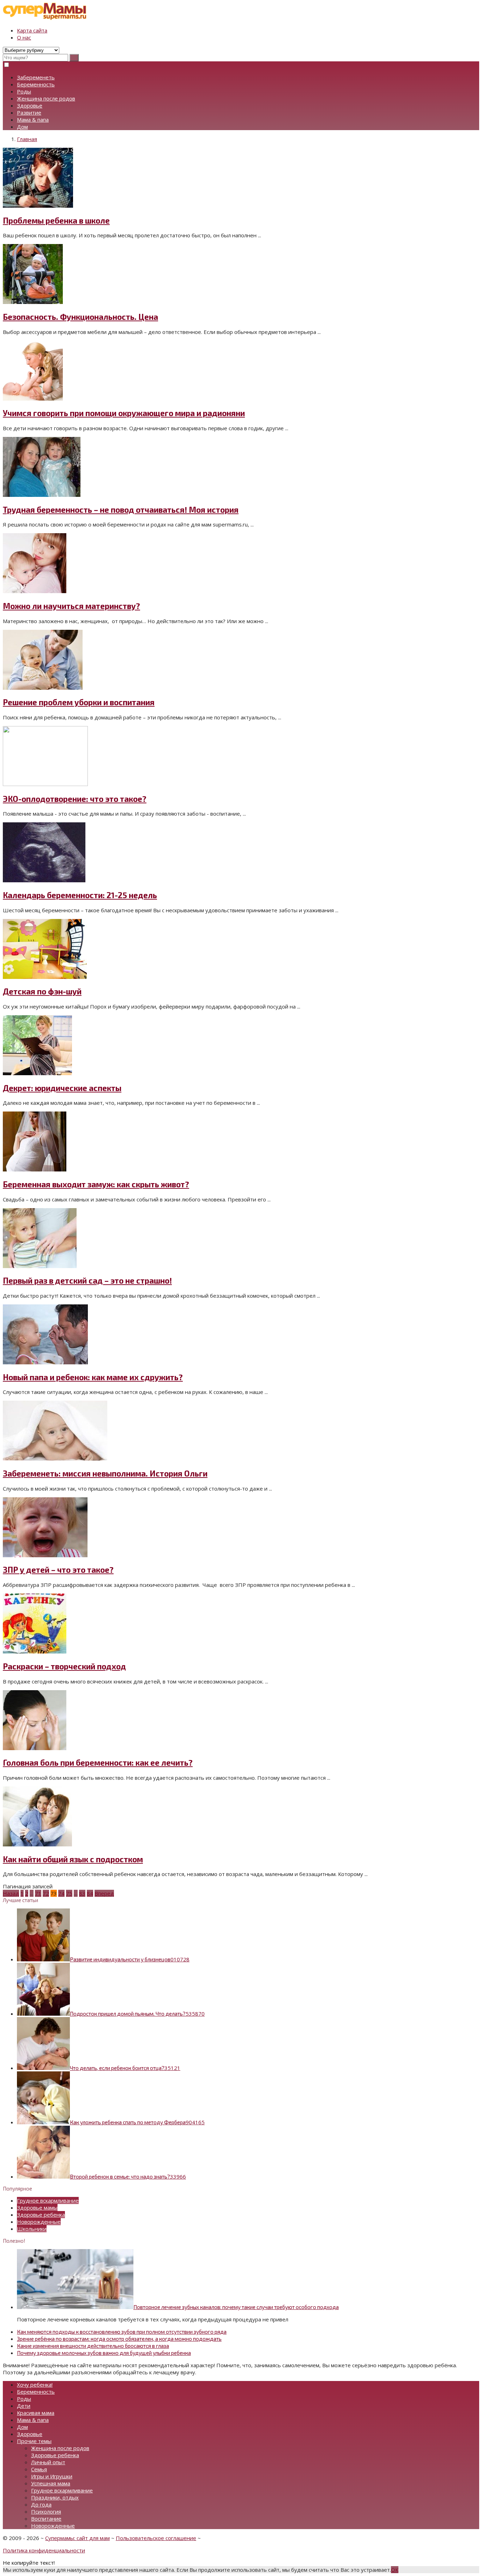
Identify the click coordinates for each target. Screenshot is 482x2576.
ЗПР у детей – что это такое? (58, 1570)
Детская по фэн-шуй (42, 991)
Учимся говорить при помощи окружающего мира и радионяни (124, 413)
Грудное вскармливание (48, 2200)
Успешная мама (51, 2483)
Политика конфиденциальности (44, 2550)
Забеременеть (36, 77)
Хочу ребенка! (35, 2385)
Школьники (32, 2229)
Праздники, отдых (55, 2497)
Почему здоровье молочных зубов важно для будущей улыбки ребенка (104, 2353)
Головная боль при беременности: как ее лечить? (98, 1763)
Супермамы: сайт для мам (77, 2538)
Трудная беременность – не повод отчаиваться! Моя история (121, 510)
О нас (24, 37)
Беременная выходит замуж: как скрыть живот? (96, 1184)
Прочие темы (34, 2441)
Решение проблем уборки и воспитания (79, 702)
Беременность (36, 84)
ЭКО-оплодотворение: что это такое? (75, 799)
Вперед (104, 1893)
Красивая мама (36, 2413)
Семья (39, 2469)
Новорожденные (39, 2222)
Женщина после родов (46, 98)
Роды (24, 91)
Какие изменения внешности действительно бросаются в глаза (93, 2346)
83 (82, 1893)
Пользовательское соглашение (156, 2538)
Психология (46, 2511)
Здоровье (30, 105)
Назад (11, 1893)
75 (69, 1893)
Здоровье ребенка (41, 2215)
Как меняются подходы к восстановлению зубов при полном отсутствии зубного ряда (122, 2332)
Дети (24, 2406)
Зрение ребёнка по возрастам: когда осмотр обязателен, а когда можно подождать (119, 2339)
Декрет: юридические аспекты (62, 1088)
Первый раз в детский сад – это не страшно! (87, 1281)
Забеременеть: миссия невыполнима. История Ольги (105, 1473)
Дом (22, 127)
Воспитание (46, 2519)
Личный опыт (48, 2462)
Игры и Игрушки (52, 2476)
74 (61, 1893)
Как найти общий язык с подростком (73, 1859)
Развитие (29, 112)
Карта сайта (32, 30)
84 (90, 1893)
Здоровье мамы (37, 2207)
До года (41, 2504)
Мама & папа (33, 120)
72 (46, 1893)
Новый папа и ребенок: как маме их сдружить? (93, 1377)
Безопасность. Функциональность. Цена (80, 317)
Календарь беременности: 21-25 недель (80, 895)
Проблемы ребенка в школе (56, 221)
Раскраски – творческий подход (64, 1666)
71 (38, 1893)
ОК (395, 2570)
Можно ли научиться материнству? (71, 606)
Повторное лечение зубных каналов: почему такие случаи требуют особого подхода (236, 2307)
